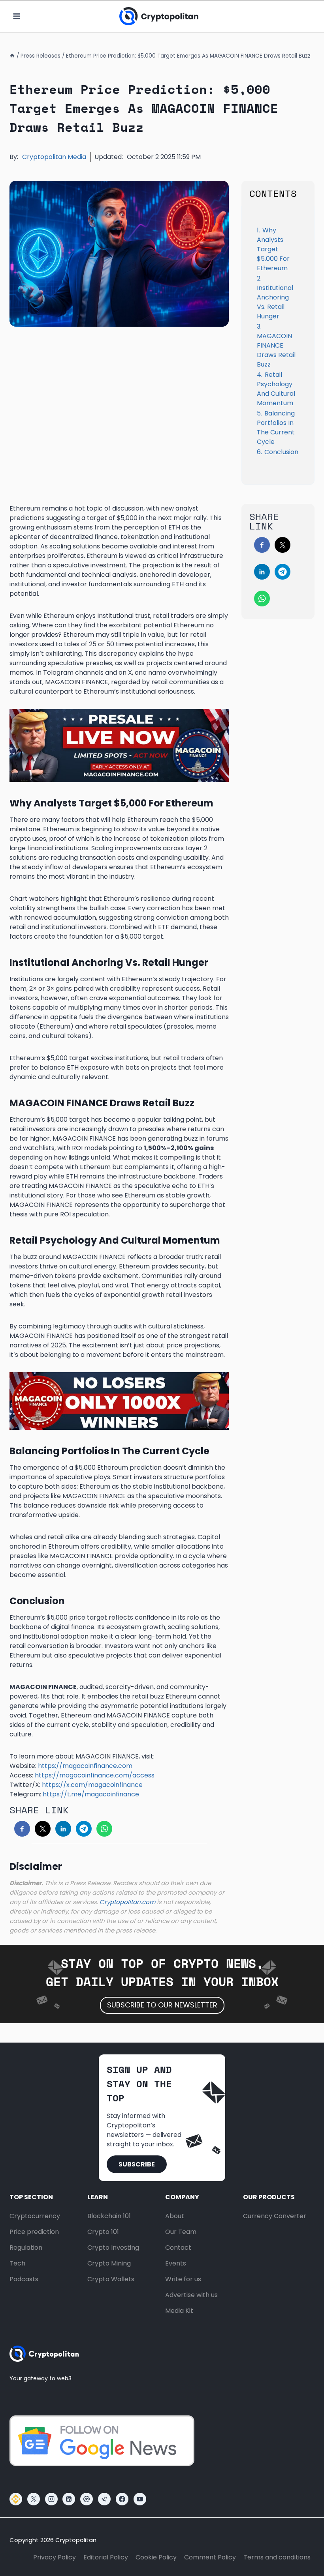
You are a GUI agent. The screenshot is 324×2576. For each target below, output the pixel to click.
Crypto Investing (113, 2248)
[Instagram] (51, 2499)
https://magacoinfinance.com (85, 1766)
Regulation (26, 2248)
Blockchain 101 (109, 2216)
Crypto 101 (103, 2232)
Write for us (183, 2279)
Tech (17, 2263)
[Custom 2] (16, 2499)
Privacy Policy (55, 2557)
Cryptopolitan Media (54, 157)
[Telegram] (104, 2499)
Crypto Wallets (111, 2279)
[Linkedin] (69, 2499)
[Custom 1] (87, 2499)
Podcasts (24, 2279)
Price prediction (34, 2232)
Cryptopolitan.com (127, 1902)
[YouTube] (140, 2499)
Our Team (181, 2232)
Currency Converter (275, 2216)
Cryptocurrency (35, 2216)
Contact (178, 2248)
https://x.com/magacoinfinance (92, 1785)
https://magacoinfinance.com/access (95, 1775)
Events (176, 2263)
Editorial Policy (106, 2557)
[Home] (12, 56)
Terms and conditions (277, 2557)
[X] (34, 2499)
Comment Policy (210, 2557)
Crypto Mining (109, 2263)
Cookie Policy (156, 2557)
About (175, 2216)
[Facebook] (122, 2499)
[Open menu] (17, 16)
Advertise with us (191, 2295)
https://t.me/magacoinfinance (91, 1794)
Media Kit (179, 2311)
